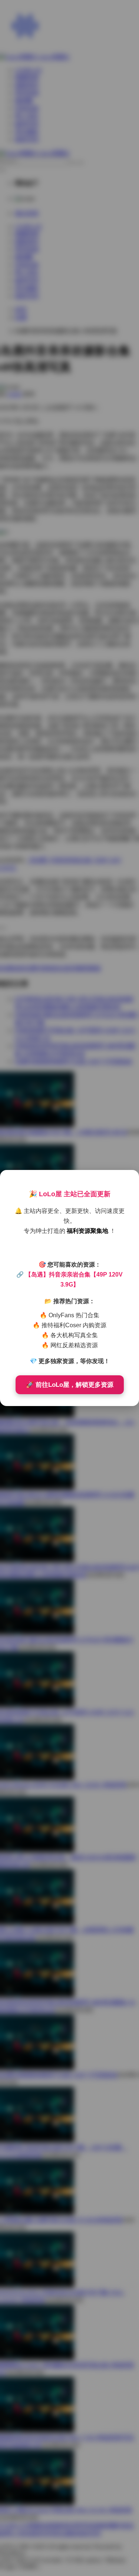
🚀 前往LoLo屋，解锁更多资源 (70, 1385)
